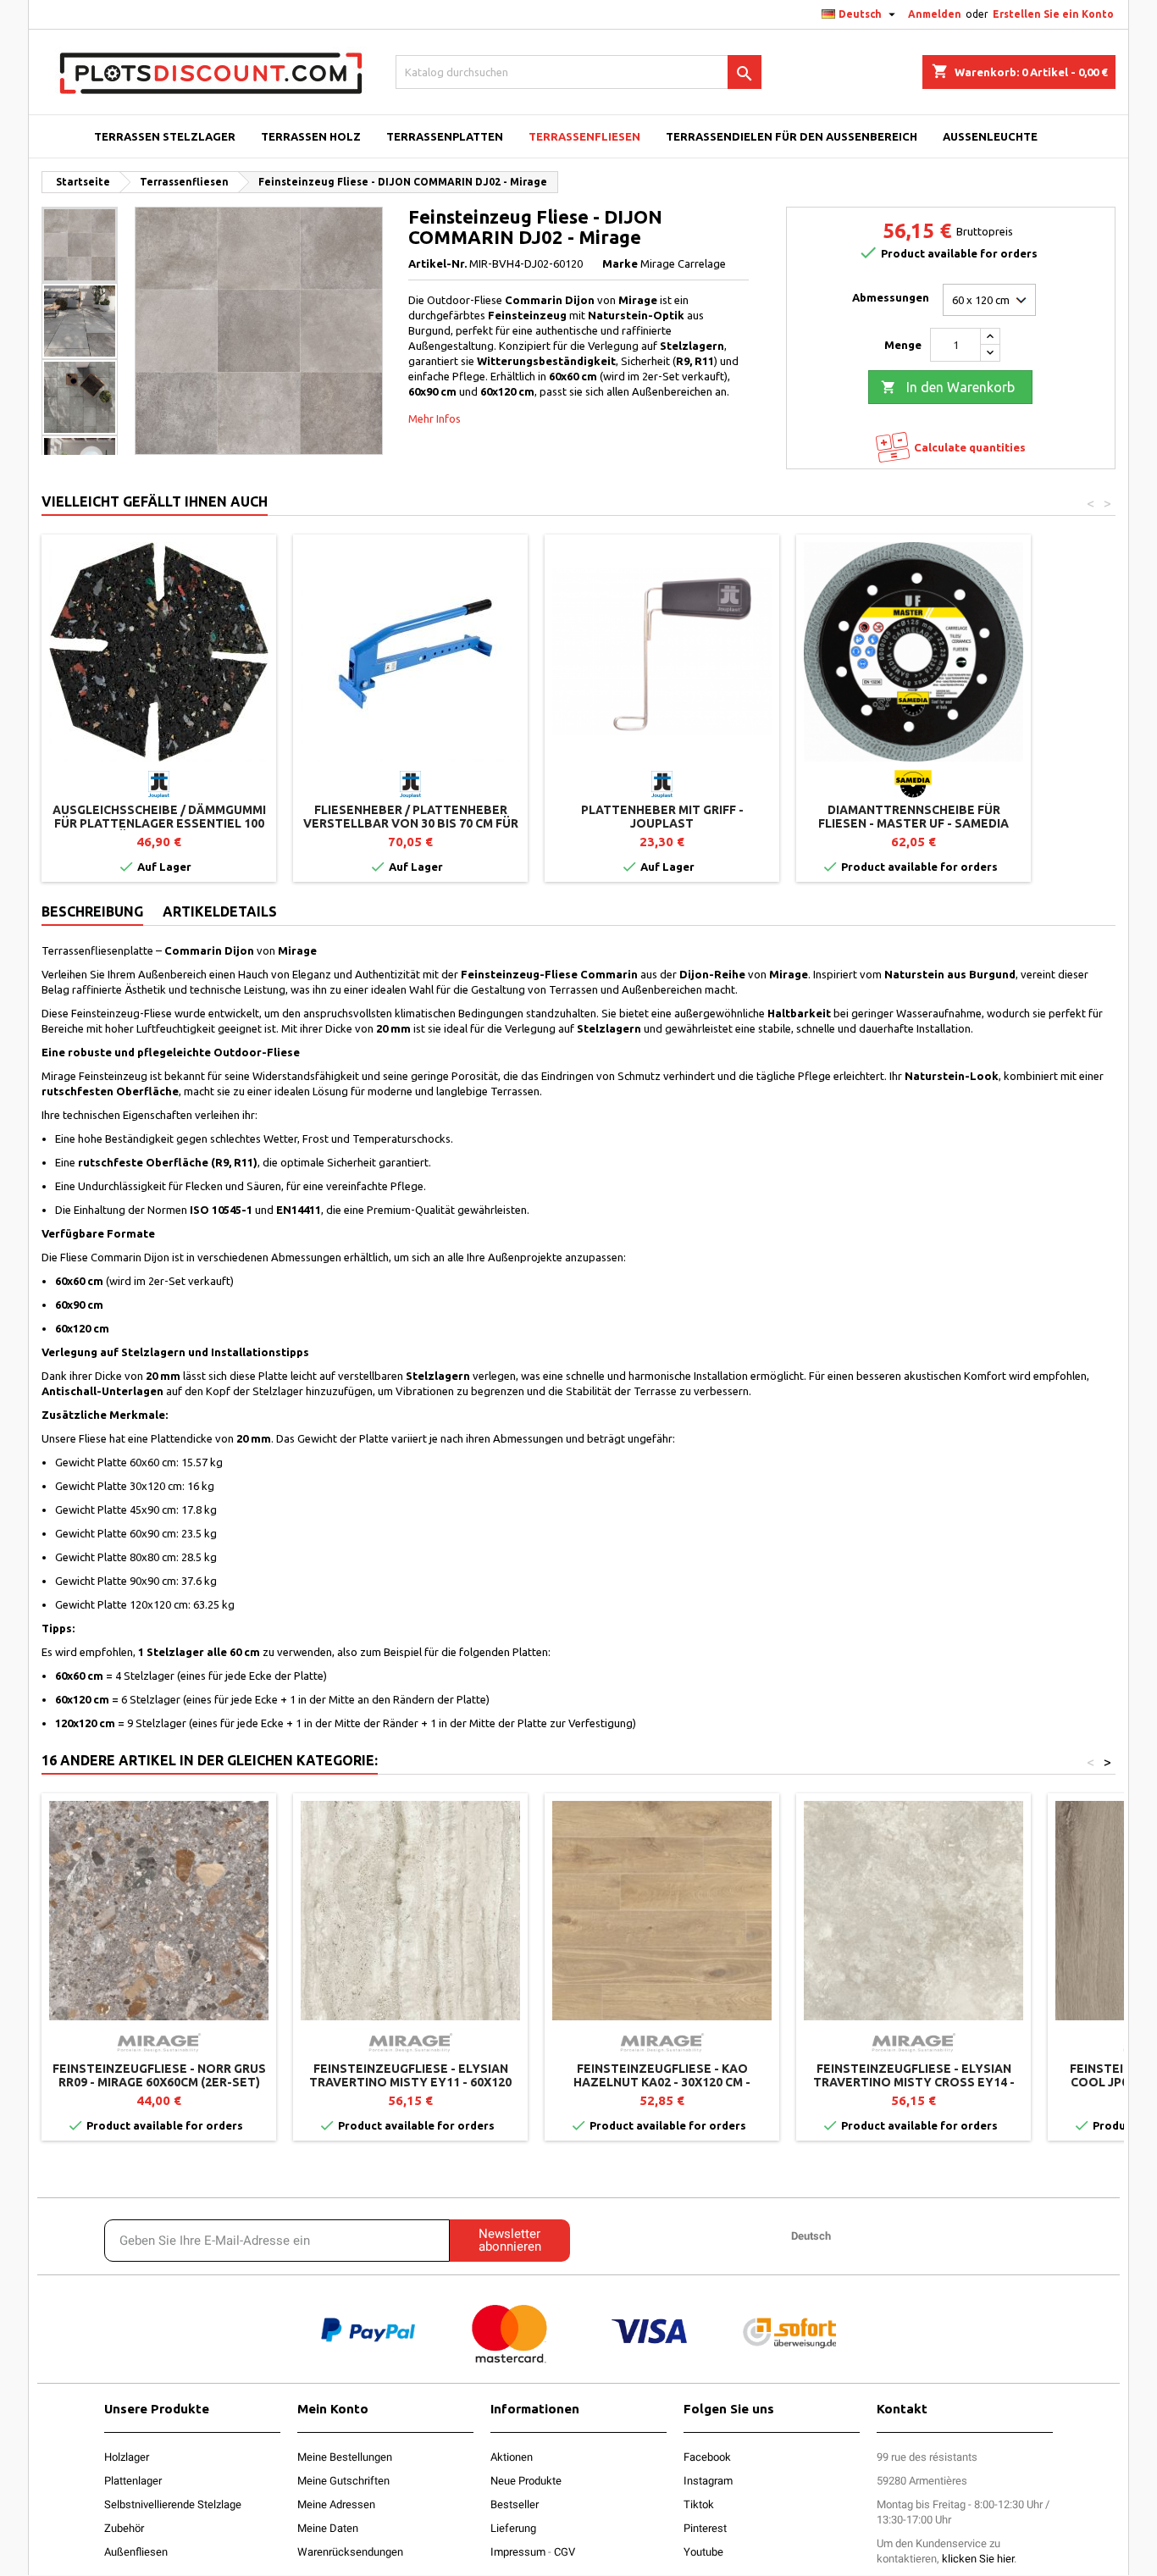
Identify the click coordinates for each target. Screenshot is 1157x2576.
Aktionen (512, 2457)
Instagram (708, 2481)
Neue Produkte (526, 2481)
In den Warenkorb (948, 387)
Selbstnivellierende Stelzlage (173, 2504)
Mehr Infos (435, 418)
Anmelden (935, 14)
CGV (565, 2552)
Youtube (703, 2552)
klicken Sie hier (978, 2559)
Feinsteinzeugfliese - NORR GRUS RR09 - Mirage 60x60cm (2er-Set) (159, 2075)
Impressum (518, 2552)
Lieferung (513, 2528)
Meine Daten (328, 2528)
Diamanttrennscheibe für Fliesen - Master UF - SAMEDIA (913, 817)
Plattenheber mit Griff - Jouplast (662, 817)
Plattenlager (133, 2481)
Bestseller (515, 2504)
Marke (620, 263)
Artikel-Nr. (437, 263)
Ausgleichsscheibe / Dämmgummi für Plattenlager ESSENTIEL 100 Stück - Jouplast (159, 823)
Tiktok (699, 2504)
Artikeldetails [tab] (220, 911)
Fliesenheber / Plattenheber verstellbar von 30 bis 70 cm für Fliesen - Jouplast (411, 823)
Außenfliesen (136, 2552)
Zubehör (124, 2528)
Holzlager (127, 2457)
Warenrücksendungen (350, 2552)
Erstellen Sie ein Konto (1053, 14)
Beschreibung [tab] (92, 911)
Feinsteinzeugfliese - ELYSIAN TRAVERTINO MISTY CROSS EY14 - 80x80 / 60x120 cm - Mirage (914, 2082)
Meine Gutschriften (343, 2481)
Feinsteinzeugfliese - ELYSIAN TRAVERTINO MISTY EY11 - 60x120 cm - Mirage (410, 2082)
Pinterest (705, 2528)
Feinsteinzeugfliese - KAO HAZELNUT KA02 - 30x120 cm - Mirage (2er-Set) (662, 2082)
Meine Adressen (336, 2504)
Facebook (707, 2457)
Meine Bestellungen (345, 2457)
